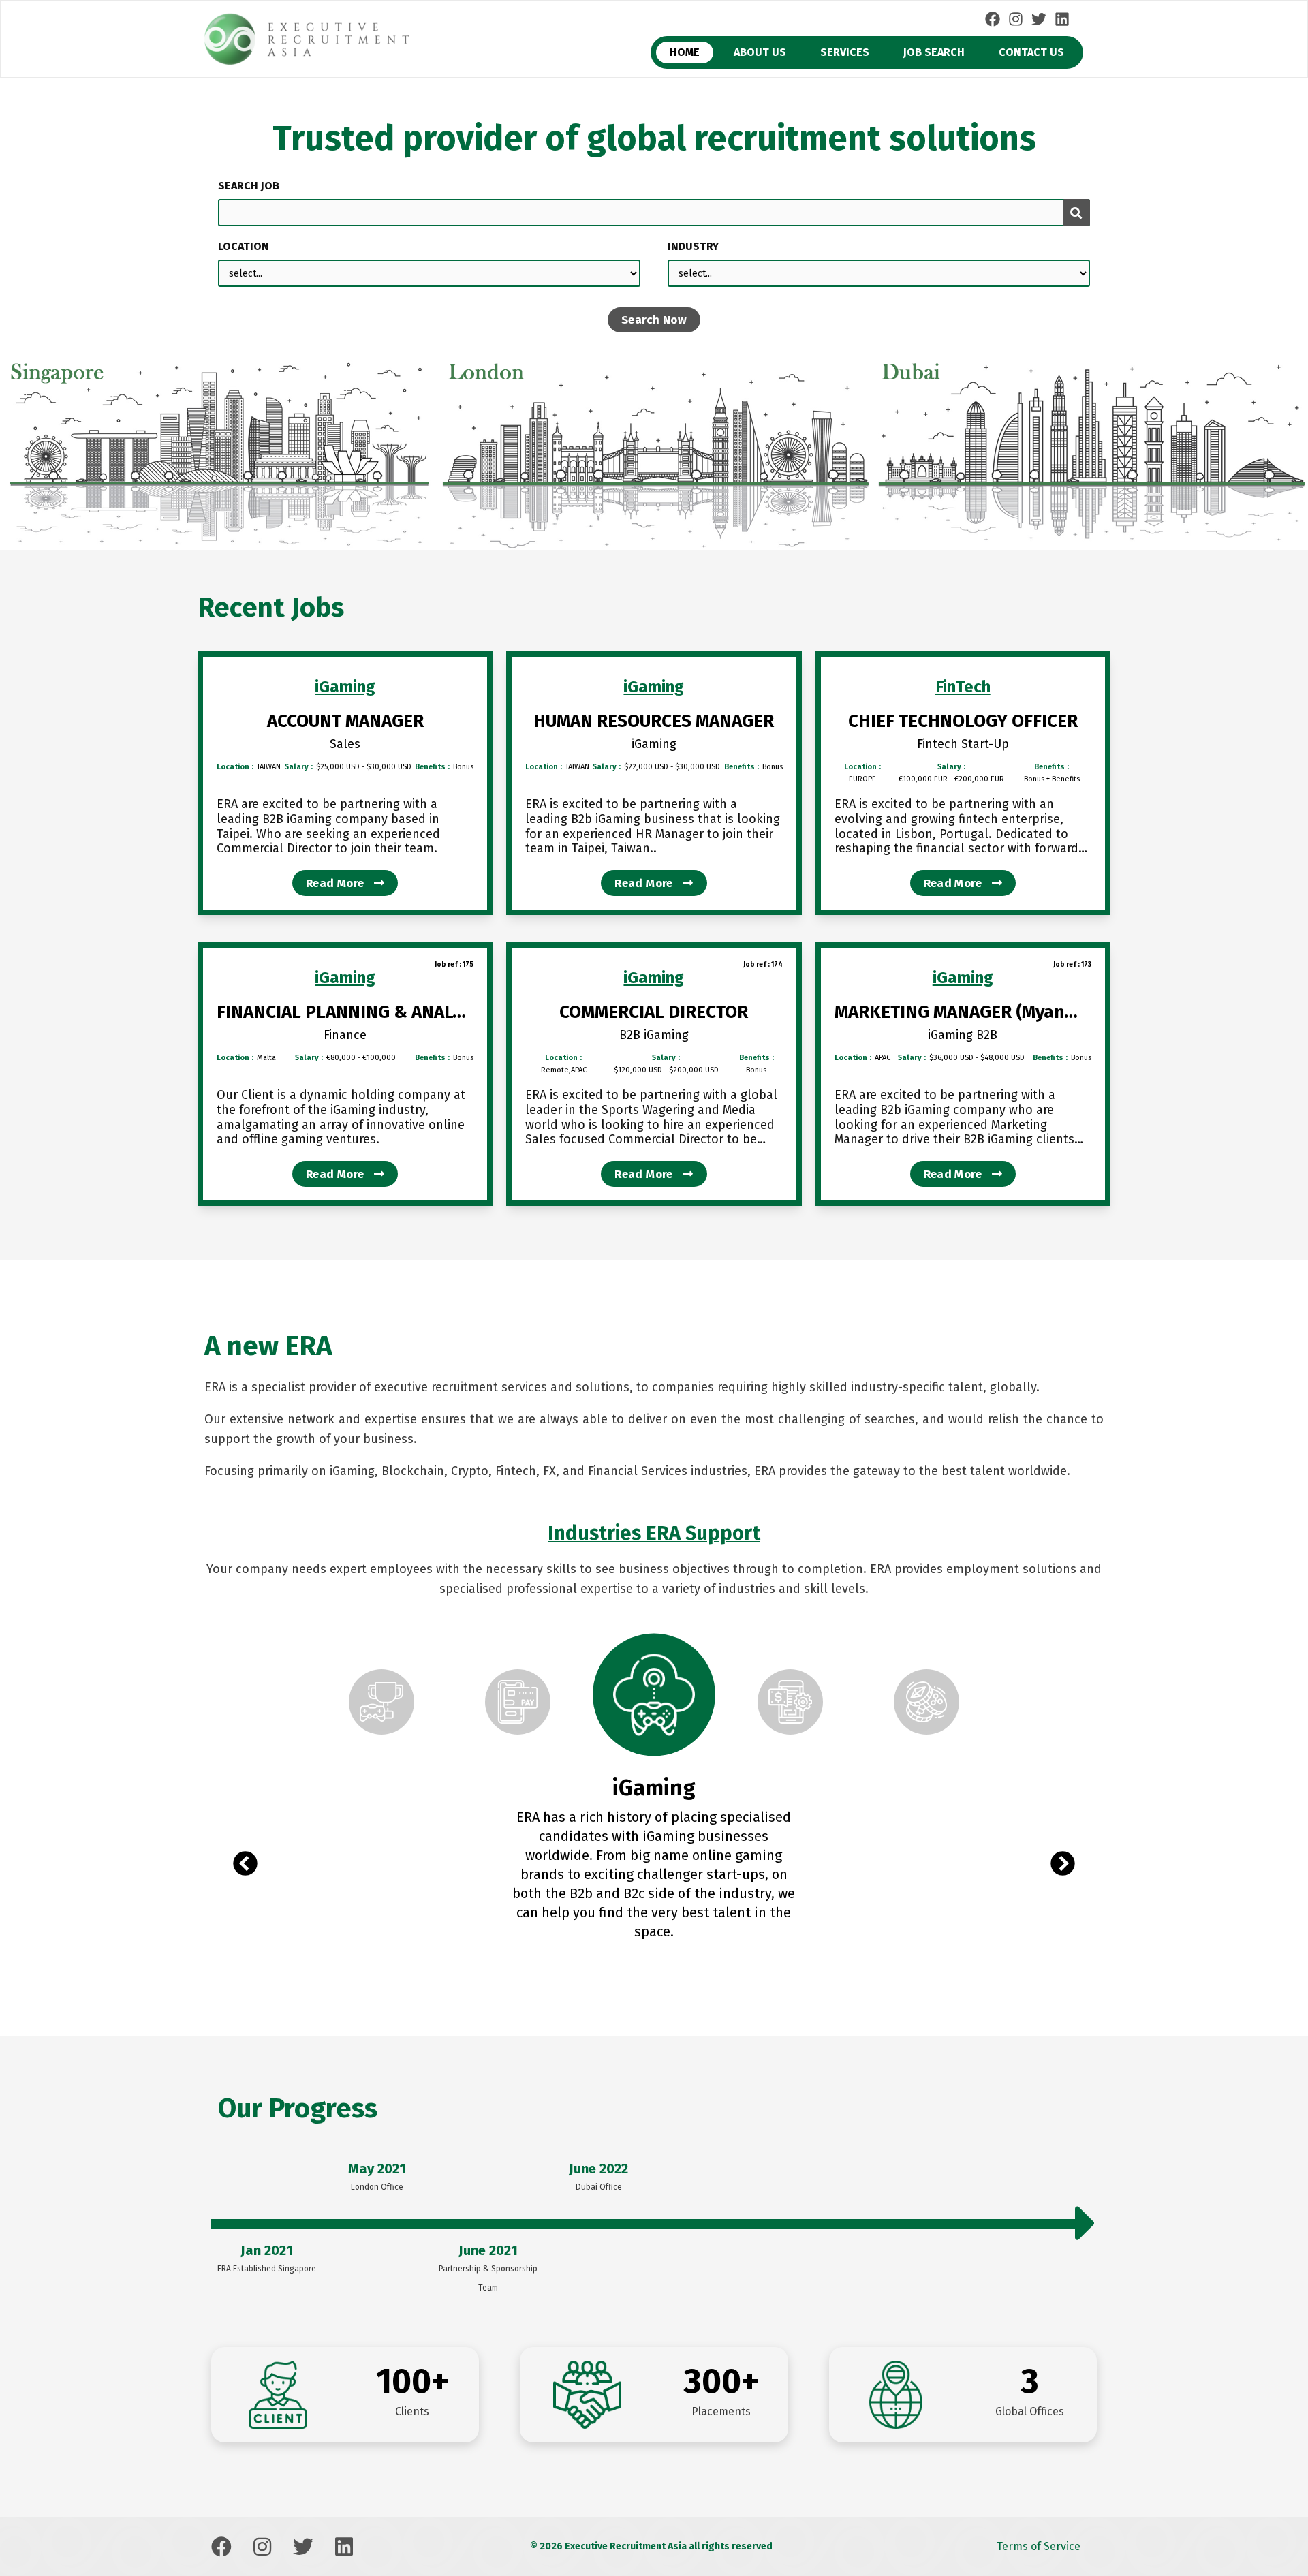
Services (845, 52)
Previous (245, 1865)
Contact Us (1031, 52)
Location (244, 246)
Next (1063, 1865)
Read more (337, 883)
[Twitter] (1039, 19)
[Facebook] (993, 19)
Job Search (934, 52)
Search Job (249, 186)
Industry (693, 246)
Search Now (654, 320)
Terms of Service (1039, 2546)
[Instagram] (1016, 19)
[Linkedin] (1062, 19)
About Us (760, 52)
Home (685, 52)
